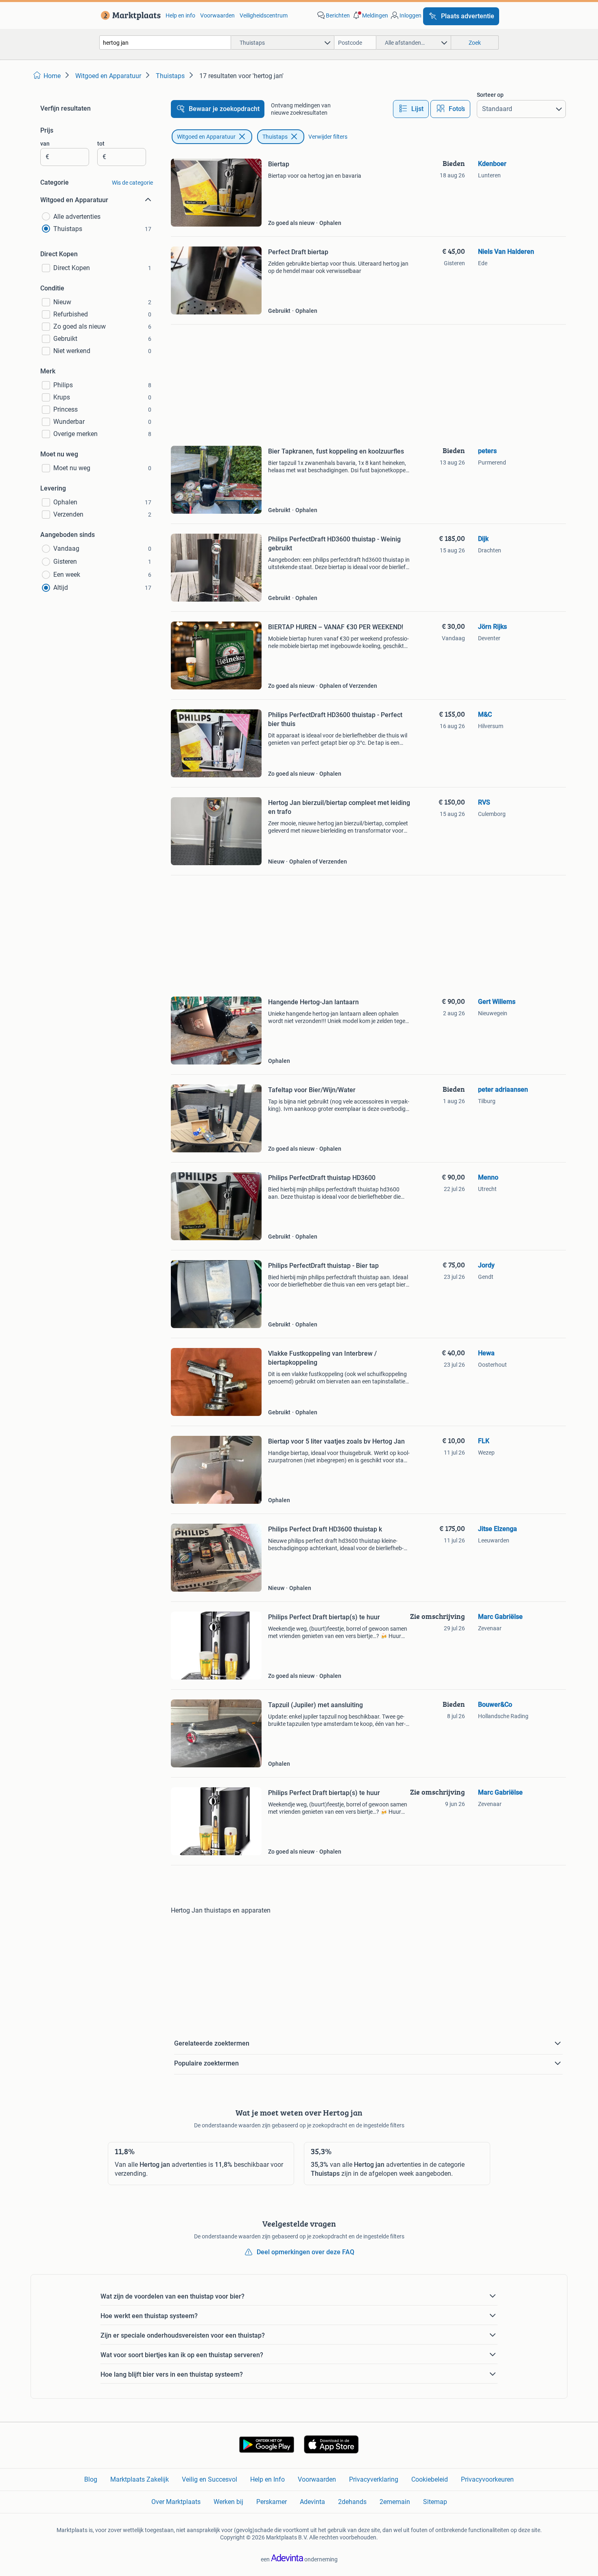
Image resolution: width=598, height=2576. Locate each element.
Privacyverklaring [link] (374, 2479)
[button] (370, 15)
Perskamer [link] (272, 2502)
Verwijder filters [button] (328, 137)
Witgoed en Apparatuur (206, 137)
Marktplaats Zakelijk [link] (140, 2479)
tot (101, 144)
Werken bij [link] (228, 2502)
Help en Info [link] (267, 2479)
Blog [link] (91, 2479)
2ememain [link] (395, 2502)
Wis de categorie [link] (132, 183)
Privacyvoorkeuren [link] (487, 2479)
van (45, 144)
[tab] (411, 109)
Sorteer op (490, 95)
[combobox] (165, 43)
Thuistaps (275, 137)
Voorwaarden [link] (217, 15)
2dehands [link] (352, 2502)
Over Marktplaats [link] (176, 2502)
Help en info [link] (180, 15)
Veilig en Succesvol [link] (210, 2479)
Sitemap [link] (435, 2502)
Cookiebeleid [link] (430, 2479)
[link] (129, 15)
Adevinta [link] (312, 2502)
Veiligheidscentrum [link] (264, 15)
